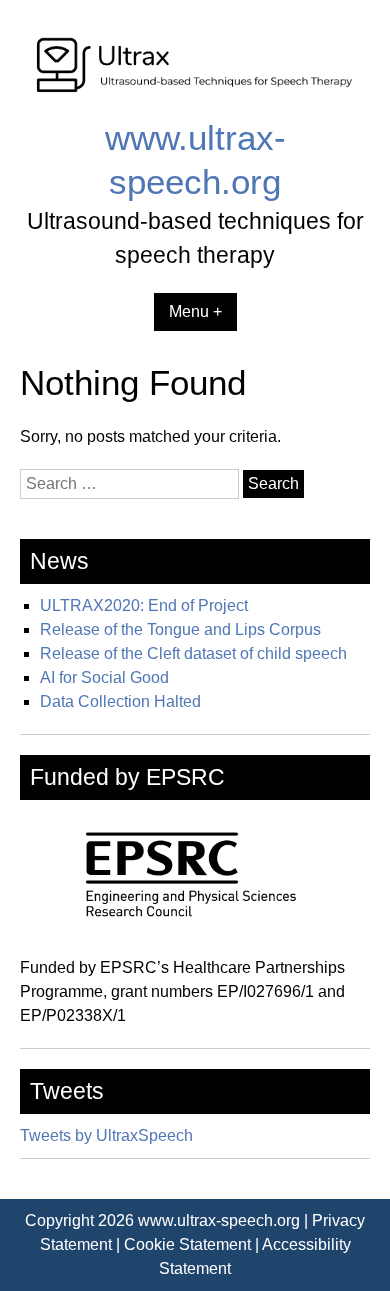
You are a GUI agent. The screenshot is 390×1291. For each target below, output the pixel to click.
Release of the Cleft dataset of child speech (193, 653)
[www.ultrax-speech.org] (195, 103)
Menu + (195, 311)
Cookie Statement (187, 1244)
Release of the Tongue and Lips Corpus (180, 629)
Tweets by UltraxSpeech (106, 1135)
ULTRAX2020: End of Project (144, 605)
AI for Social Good (104, 677)
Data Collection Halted (120, 701)
